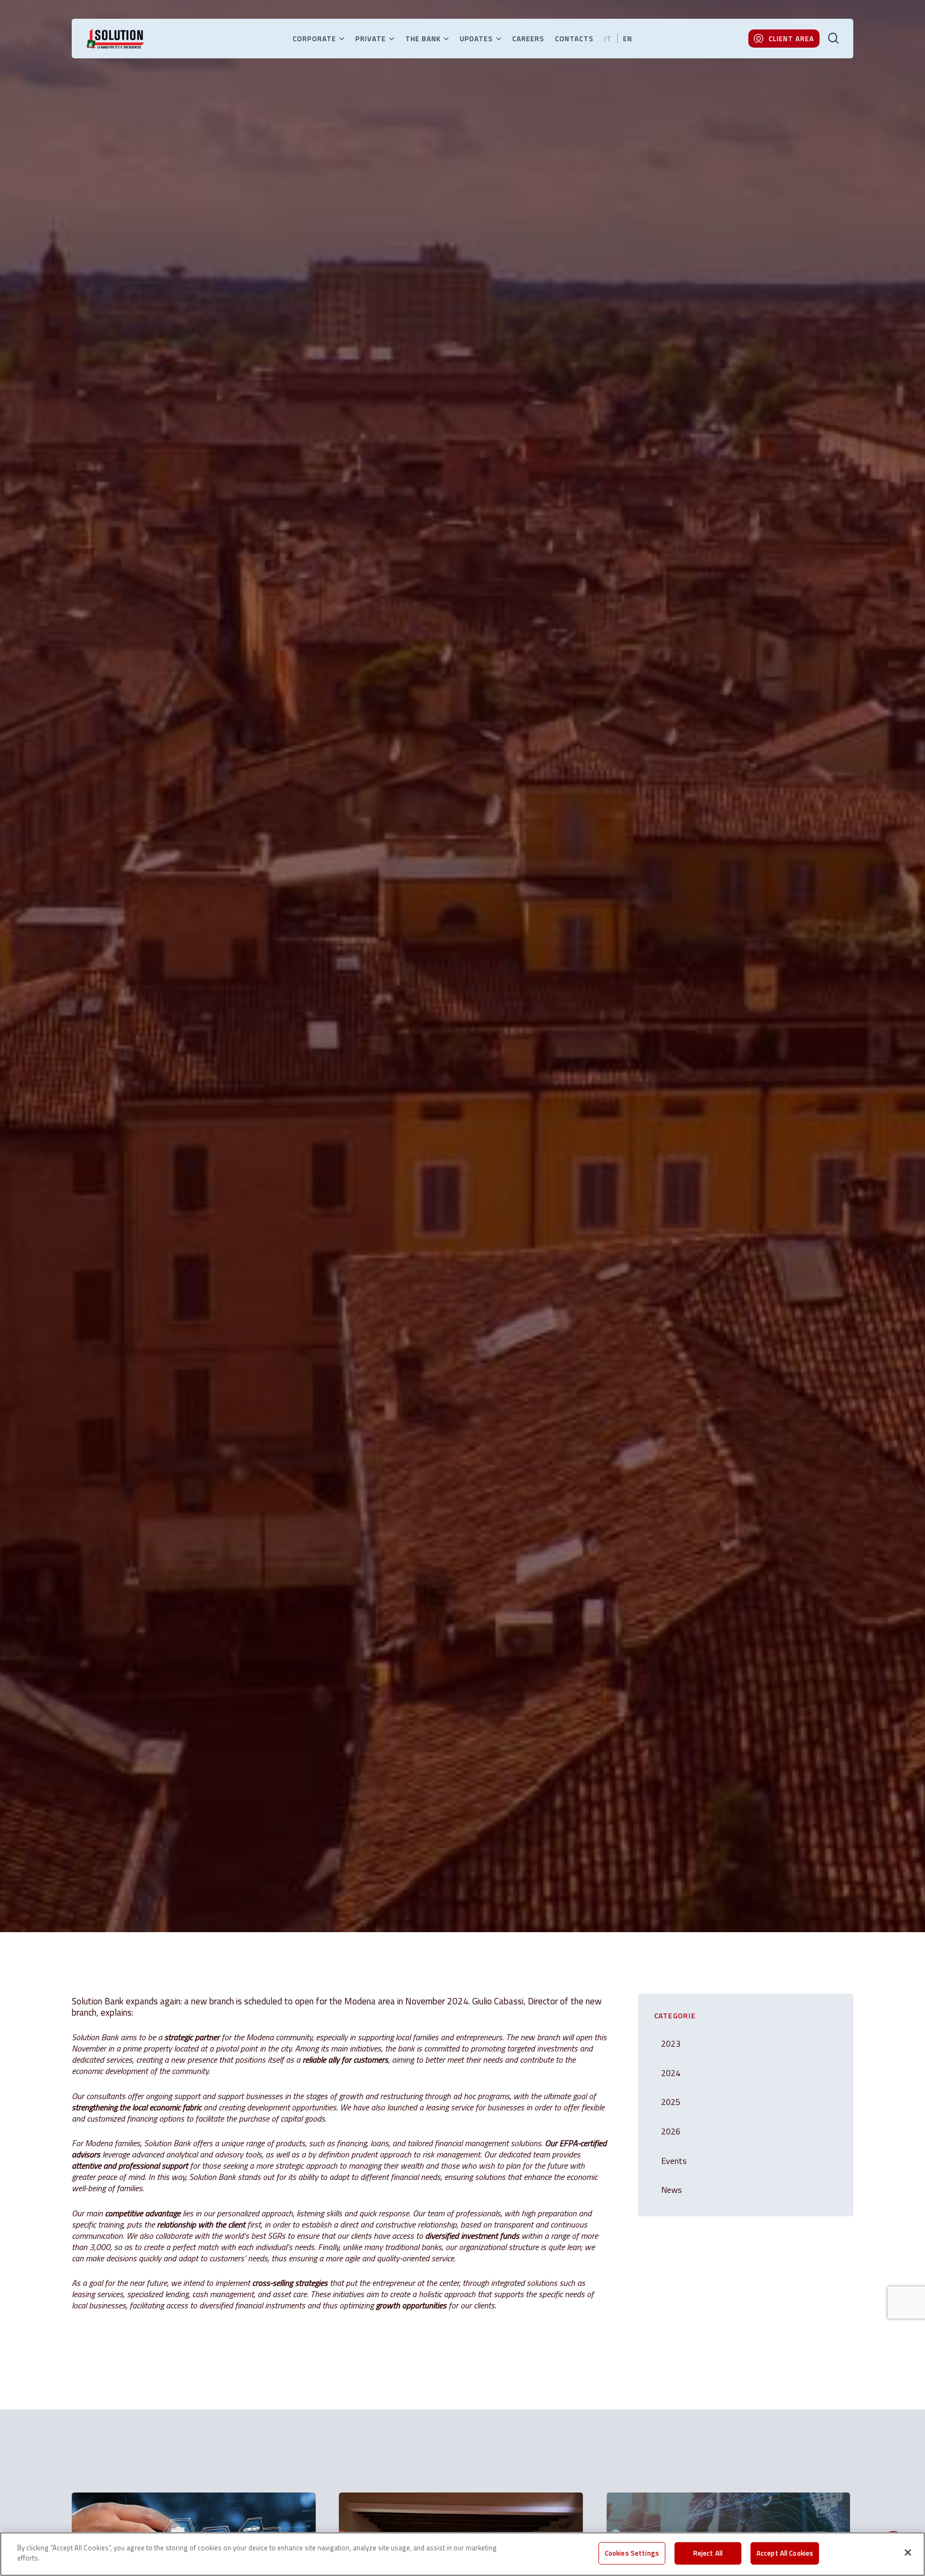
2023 (671, 2043)
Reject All (708, 2553)
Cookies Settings (632, 2553)
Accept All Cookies (785, 2553)
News (202, 1116)
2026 (671, 2131)
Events (674, 2161)
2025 (671, 2102)
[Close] (908, 2552)
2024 (177, 1116)
